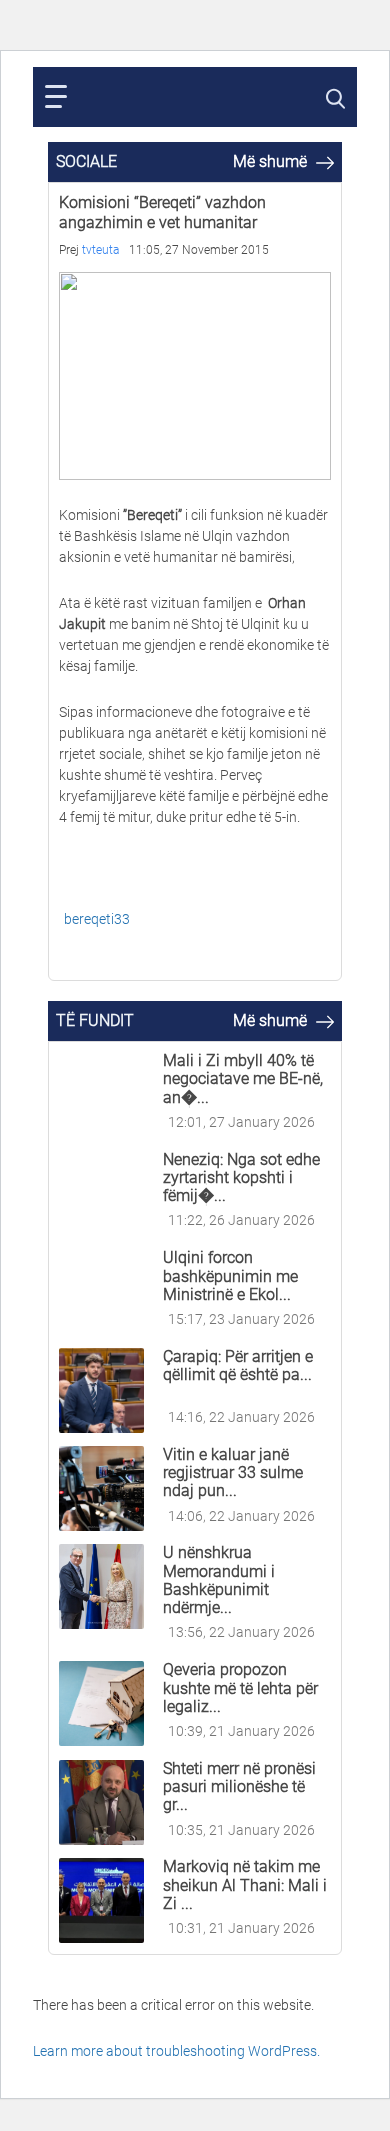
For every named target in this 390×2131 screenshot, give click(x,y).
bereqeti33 (97, 919)
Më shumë (272, 161)
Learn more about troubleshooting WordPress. (176, 2051)
